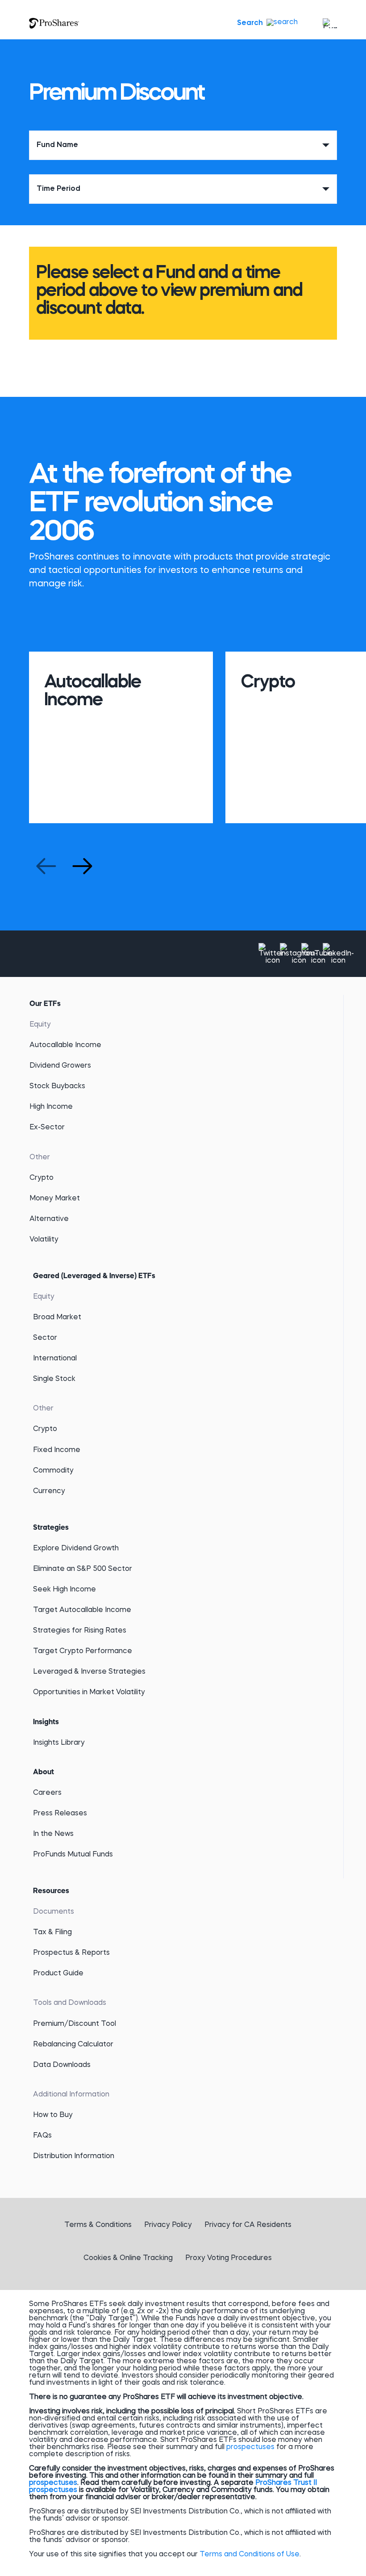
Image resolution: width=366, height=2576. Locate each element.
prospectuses (250, 2447)
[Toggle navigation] (328, 23)
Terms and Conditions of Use (250, 2555)
